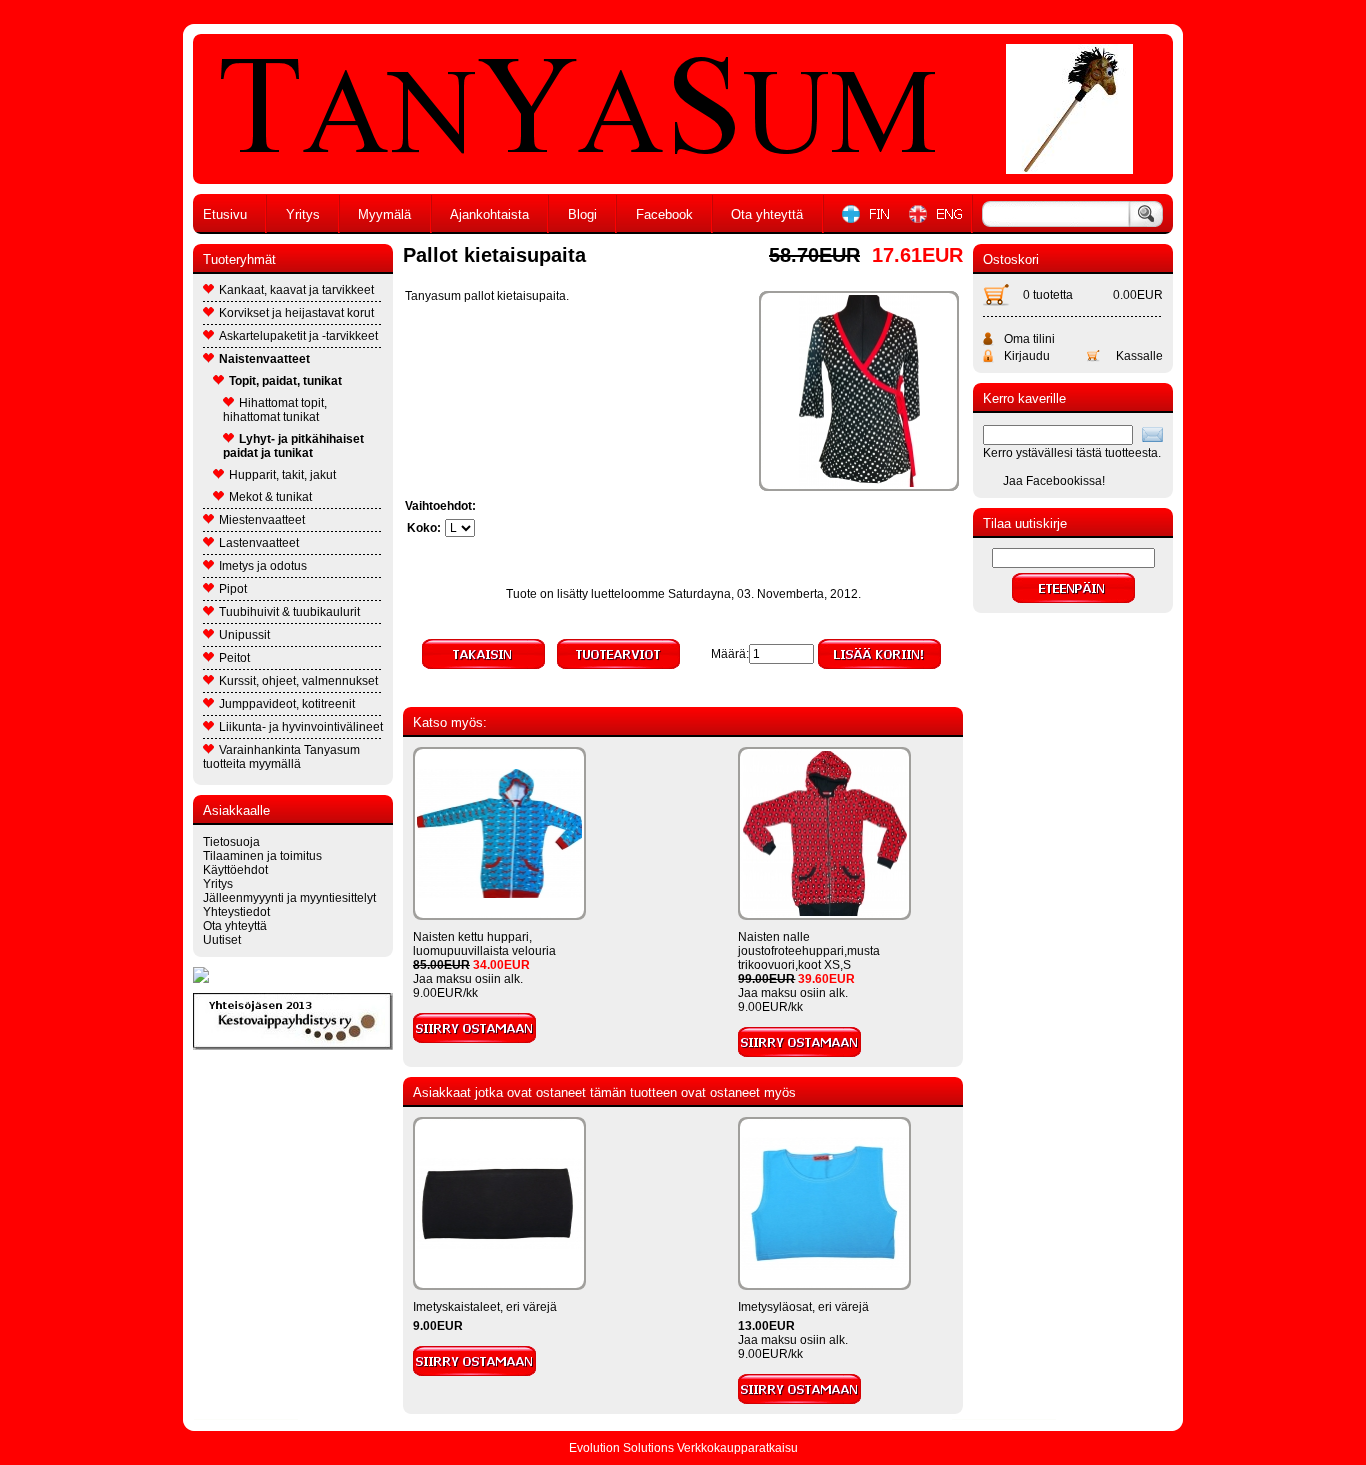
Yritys (303, 214)
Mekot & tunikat (270, 497)
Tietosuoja (231, 842)
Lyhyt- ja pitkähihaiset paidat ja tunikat (293, 446)
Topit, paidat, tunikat (285, 381)
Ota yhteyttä (767, 214)
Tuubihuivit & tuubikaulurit (289, 612)
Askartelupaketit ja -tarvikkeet (298, 336)
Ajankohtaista (489, 214)
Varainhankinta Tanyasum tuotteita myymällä (281, 757)
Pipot (233, 589)
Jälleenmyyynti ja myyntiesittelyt (289, 898)
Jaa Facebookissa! (1054, 481)
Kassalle (1139, 356)
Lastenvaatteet (259, 543)
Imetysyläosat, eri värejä (803, 1307)
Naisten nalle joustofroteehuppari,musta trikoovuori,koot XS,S (809, 951)
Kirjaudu (1027, 356)
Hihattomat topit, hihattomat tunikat (275, 410)
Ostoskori (1011, 259)
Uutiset (222, 940)
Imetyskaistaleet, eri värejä (485, 1307)
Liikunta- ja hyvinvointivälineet (301, 727)
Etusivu (225, 214)
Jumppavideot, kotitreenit (287, 704)
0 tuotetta (1048, 295)
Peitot (234, 658)
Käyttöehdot (235, 870)
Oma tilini (1029, 339)
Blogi (582, 214)
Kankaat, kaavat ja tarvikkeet (296, 290)
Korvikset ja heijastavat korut (296, 313)
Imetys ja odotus (263, 566)
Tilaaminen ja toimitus (262, 856)
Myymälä (384, 214)
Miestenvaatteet (262, 520)
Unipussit (244, 635)
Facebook (664, 214)
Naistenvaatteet (264, 359)
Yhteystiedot (236, 912)
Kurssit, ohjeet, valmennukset (298, 681)
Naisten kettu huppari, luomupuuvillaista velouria (484, 944)
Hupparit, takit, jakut (282, 475)
